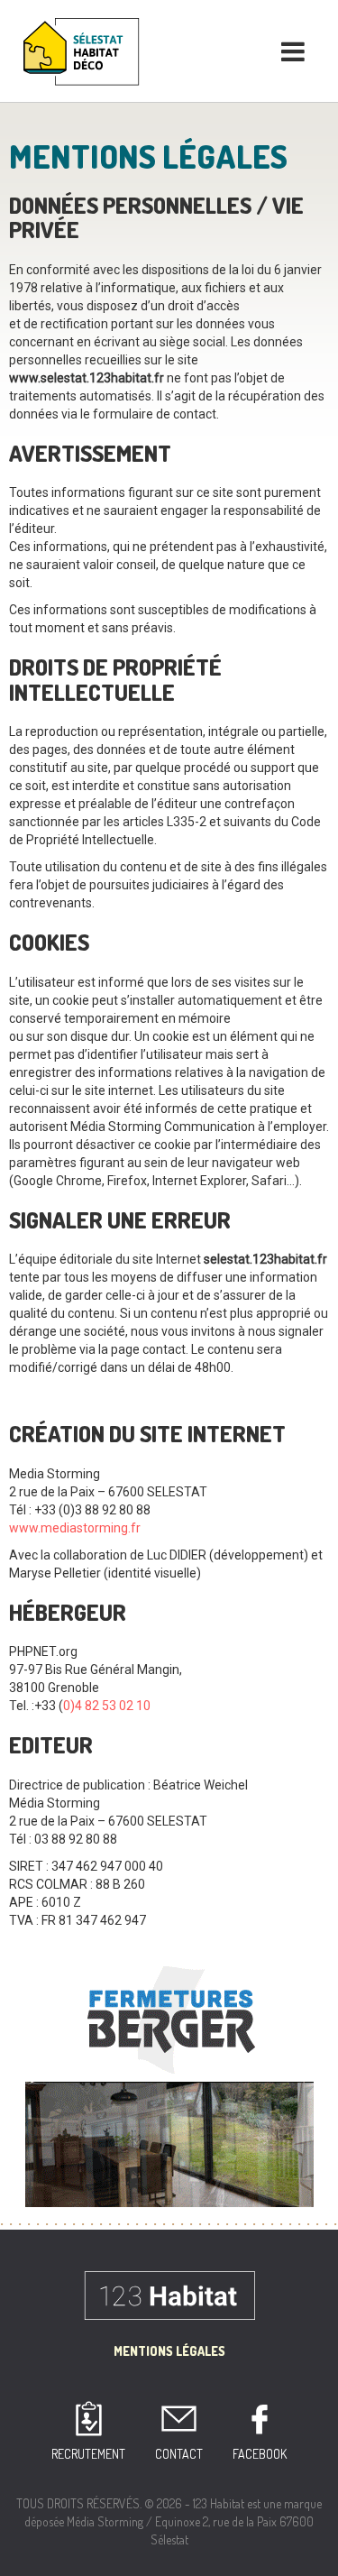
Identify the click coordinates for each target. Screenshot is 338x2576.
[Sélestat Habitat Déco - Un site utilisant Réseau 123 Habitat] (81, 49)
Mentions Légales (169, 2351)
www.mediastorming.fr (75, 1528)
